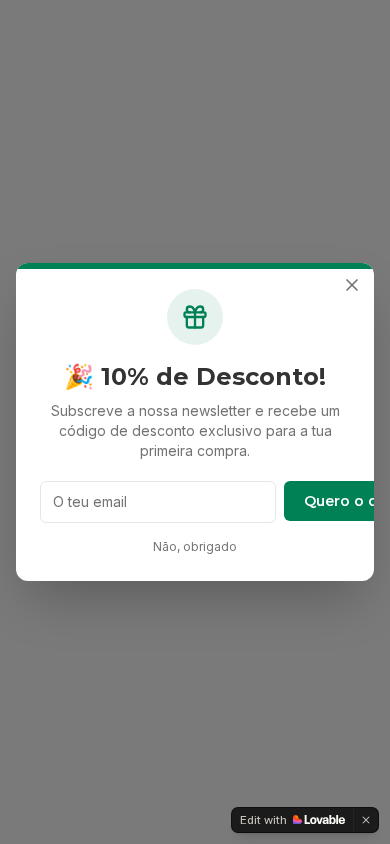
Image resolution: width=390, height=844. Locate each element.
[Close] (352, 285)
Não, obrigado (195, 546)
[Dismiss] (366, 820)
